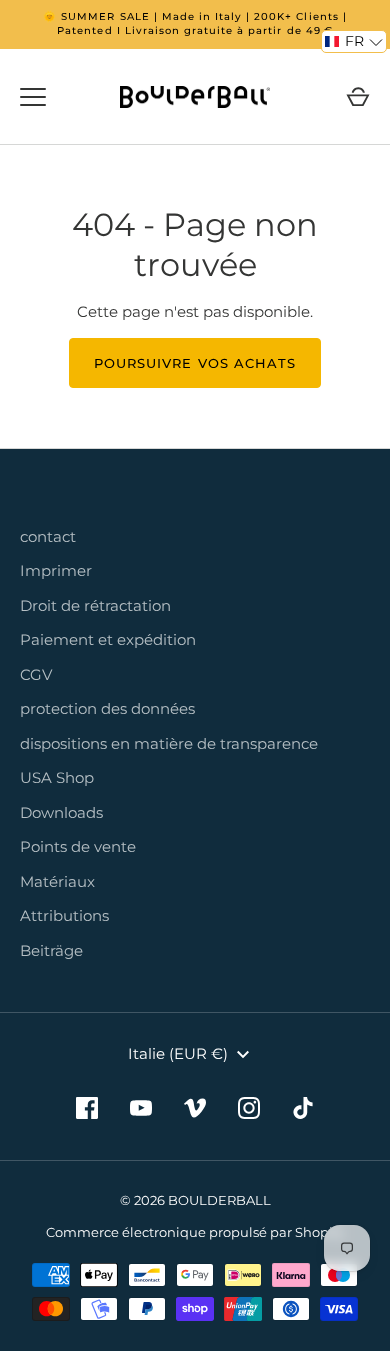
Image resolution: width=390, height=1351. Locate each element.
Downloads (61, 812)
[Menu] (33, 97)
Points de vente (78, 846)
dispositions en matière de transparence (169, 743)
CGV (36, 674)
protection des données (107, 708)
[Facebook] (87, 1108)
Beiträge (51, 950)
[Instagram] (249, 1108)
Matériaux (57, 881)
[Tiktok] (303, 1108)
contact (48, 536)
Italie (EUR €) (178, 1053)
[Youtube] (141, 1108)
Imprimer (56, 570)
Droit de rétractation (95, 605)
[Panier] (358, 97)
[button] (354, 41)
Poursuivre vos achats (195, 363)
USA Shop (57, 777)
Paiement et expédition (108, 639)
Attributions (64, 915)
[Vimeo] (195, 1108)
